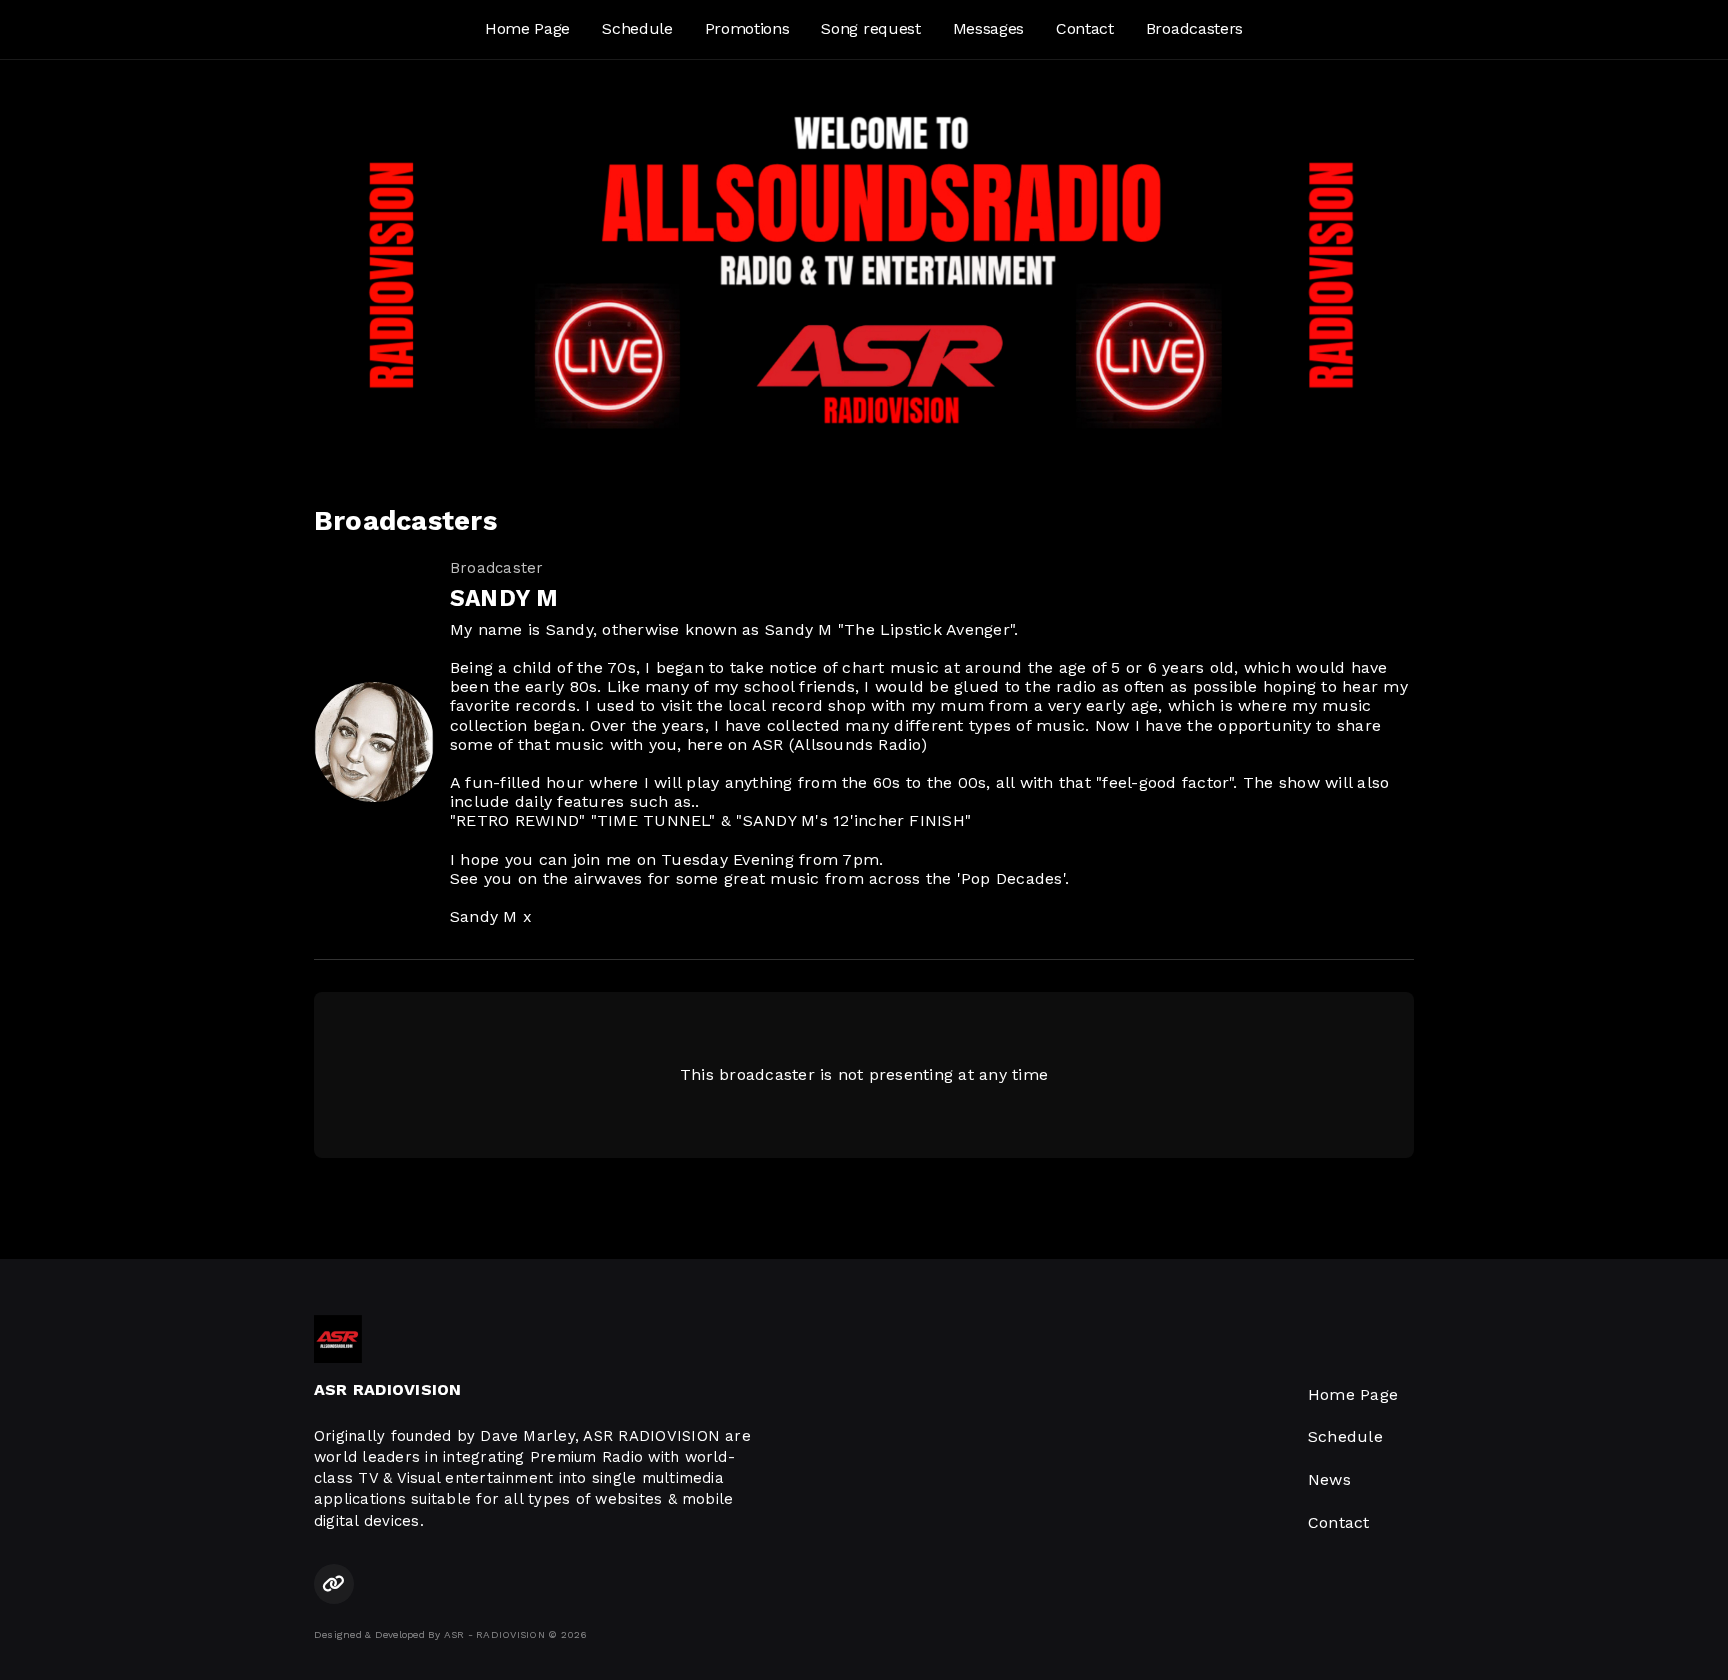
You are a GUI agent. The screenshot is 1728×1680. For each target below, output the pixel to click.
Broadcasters (1194, 28)
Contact (1085, 28)
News (1329, 1479)
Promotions (747, 28)
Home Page (527, 28)
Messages (988, 28)
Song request (870, 28)
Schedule (637, 28)
